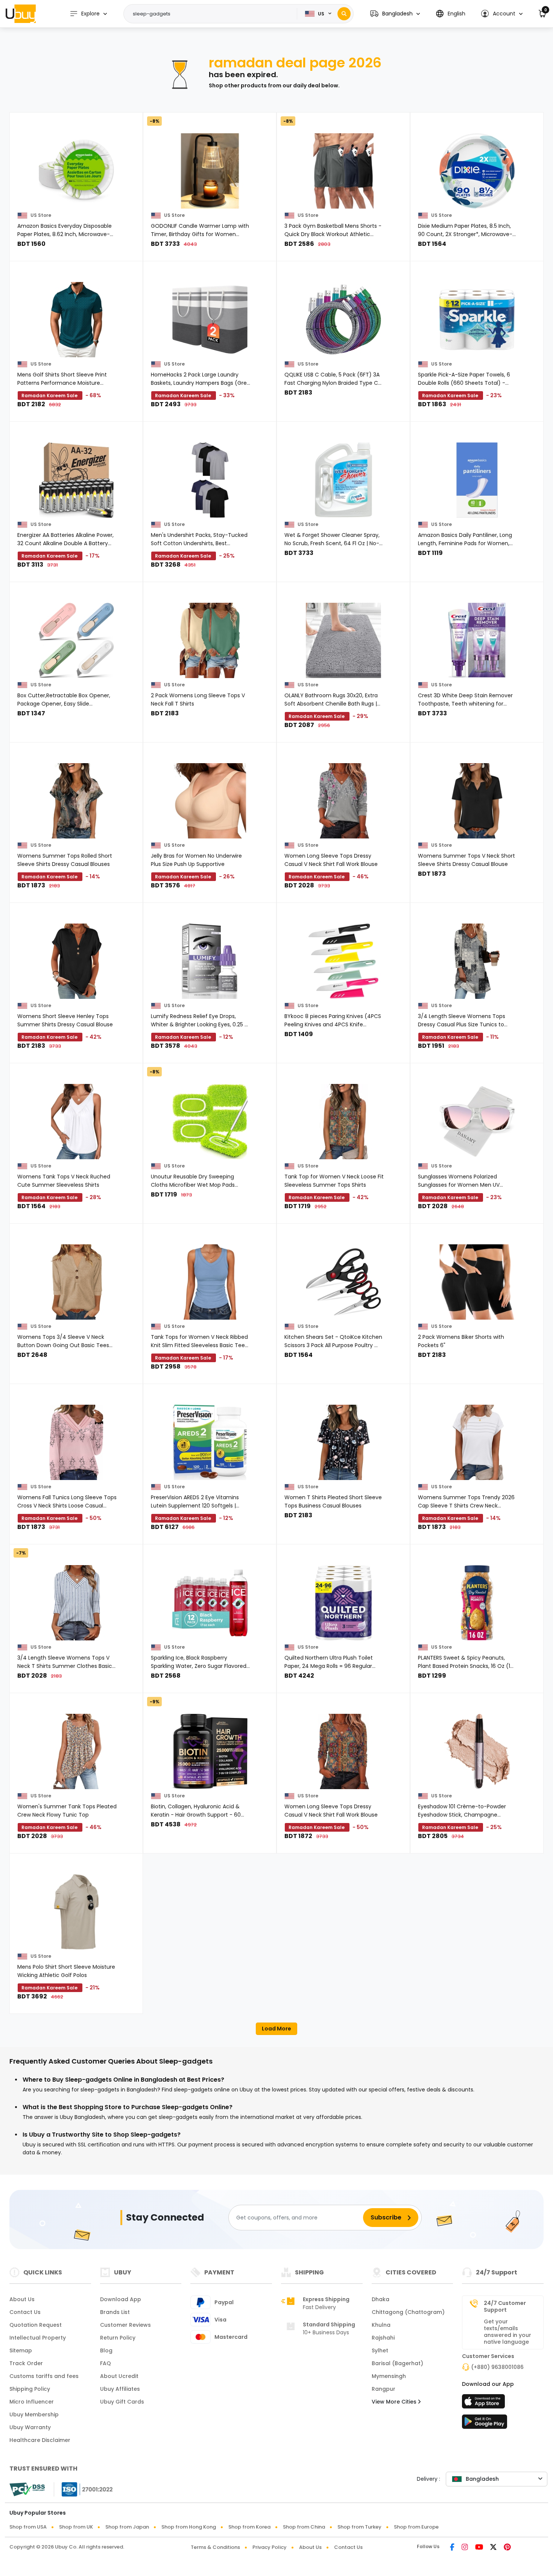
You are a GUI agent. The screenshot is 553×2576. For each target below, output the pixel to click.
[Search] (344, 14)
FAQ (106, 2363)
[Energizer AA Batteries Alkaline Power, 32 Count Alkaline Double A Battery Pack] (76, 480)
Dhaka (381, 2299)
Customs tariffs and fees (44, 2376)
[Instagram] (465, 2548)
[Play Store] (485, 2424)
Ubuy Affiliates (120, 2389)
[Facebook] (452, 2548)
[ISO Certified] (84, 2489)
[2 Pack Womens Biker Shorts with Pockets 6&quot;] (477, 1282)
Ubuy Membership (34, 2414)
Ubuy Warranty (30, 2427)
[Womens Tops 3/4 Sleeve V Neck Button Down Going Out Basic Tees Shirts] (76, 1282)
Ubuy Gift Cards (122, 2402)
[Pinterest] (507, 2548)
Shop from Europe (416, 2527)
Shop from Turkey (359, 2527)
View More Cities (395, 2402)
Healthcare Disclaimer (40, 2440)
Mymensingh (389, 2376)
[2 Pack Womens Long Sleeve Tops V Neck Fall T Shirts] (210, 640)
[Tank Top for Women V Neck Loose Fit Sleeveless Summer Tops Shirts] (343, 1122)
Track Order (26, 2363)
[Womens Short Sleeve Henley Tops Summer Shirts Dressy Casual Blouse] (76, 961)
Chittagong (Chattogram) (408, 2312)
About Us (22, 2299)
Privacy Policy (270, 2547)
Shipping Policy (30, 2389)
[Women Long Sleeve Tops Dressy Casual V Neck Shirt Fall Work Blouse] (343, 801)
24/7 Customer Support (505, 2306)
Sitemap (21, 2350)
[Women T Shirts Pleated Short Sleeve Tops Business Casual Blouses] (343, 1442)
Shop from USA (28, 2527)
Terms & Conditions (215, 2547)
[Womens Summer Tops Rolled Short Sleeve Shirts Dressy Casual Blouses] (76, 801)
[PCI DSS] (27, 2489)
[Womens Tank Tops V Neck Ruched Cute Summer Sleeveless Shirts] (76, 1122)
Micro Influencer (32, 2402)
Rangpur (384, 2389)
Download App (121, 2299)
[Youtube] (479, 2548)
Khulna (381, 2325)
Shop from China (304, 2527)
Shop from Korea (249, 2527)
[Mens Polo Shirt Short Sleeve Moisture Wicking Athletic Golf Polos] (76, 1912)
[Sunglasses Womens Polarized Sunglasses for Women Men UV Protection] (477, 1122)
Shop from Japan (127, 2527)
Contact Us (25, 2312)
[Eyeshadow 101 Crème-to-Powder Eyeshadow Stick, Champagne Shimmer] (477, 1751)
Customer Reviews (125, 2325)
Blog (106, 2350)
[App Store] (485, 2404)
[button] (395, 14)
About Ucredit (119, 2376)
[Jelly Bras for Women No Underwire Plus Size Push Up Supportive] (210, 801)
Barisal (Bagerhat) (397, 2363)
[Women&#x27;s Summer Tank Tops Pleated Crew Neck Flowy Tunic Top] (76, 1751)
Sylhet (380, 2350)
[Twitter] (493, 2548)
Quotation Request (36, 2325)
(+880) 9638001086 (497, 2367)
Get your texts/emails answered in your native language (507, 2332)
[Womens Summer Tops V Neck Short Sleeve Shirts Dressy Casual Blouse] (477, 801)
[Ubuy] (21, 14)
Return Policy (118, 2338)
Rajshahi (383, 2338)
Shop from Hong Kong (189, 2527)
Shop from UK (76, 2527)
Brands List (115, 2312)
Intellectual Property (38, 2338)
